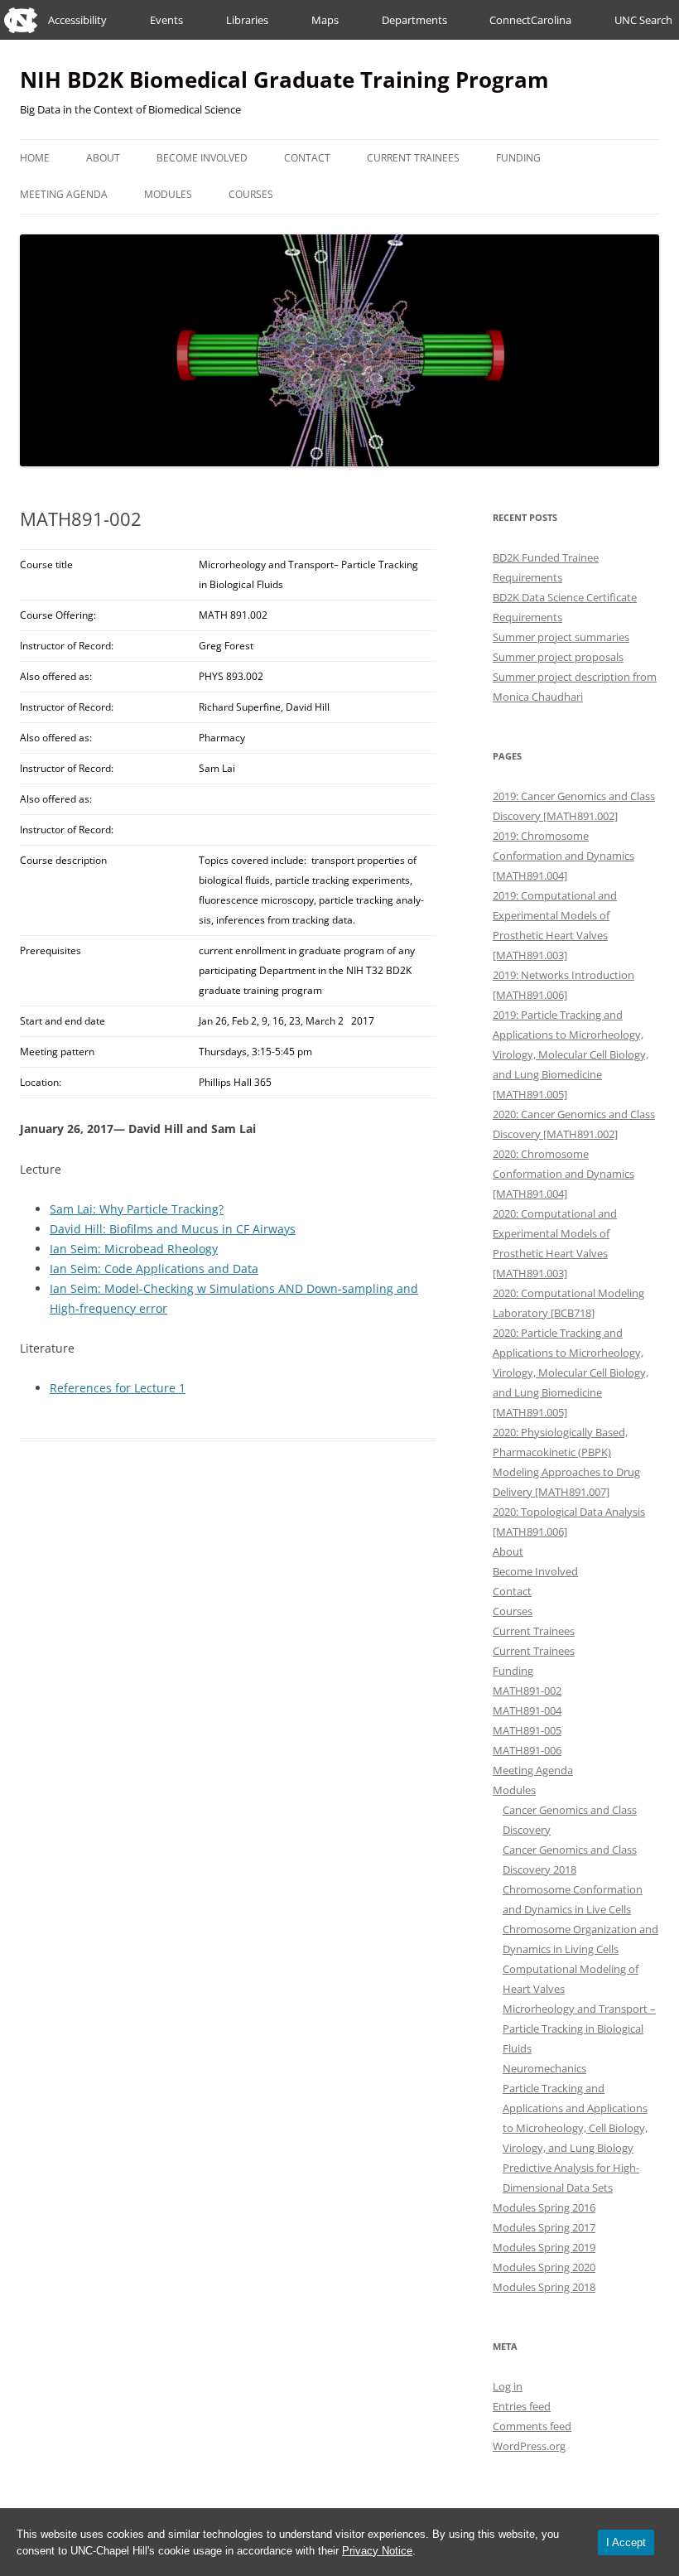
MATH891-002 (527, 1691)
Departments (414, 20)
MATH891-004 (527, 1710)
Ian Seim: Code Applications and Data (154, 1269)
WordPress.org (529, 2446)
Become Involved (202, 158)
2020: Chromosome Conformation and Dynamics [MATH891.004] (563, 1174)
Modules (168, 194)
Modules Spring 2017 (544, 2227)
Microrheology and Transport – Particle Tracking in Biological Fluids (579, 2028)
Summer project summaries (561, 637)
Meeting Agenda (64, 194)
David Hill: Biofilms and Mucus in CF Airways (173, 1229)
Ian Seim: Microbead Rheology (134, 1249)
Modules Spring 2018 (544, 2287)
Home (35, 158)
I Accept (626, 2542)
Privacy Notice (377, 2551)
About (103, 158)
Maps (325, 20)
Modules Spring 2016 (544, 2207)
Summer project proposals (558, 657)
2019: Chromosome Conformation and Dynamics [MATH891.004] (563, 856)
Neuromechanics (544, 2068)
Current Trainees (413, 158)
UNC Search (643, 20)
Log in (508, 2386)
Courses (251, 194)
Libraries (247, 20)
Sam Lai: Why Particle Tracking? (137, 1209)
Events (166, 20)
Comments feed (532, 2426)
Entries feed (522, 2406)
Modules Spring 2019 (544, 2247)
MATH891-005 (527, 1730)
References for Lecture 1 (118, 1388)
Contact (307, 158)
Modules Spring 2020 (544, 2267)
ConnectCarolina (530, 20)
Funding (518, 158)
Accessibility (77, 20)
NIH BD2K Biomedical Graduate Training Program (284, 80)
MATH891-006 (527, 1750)
